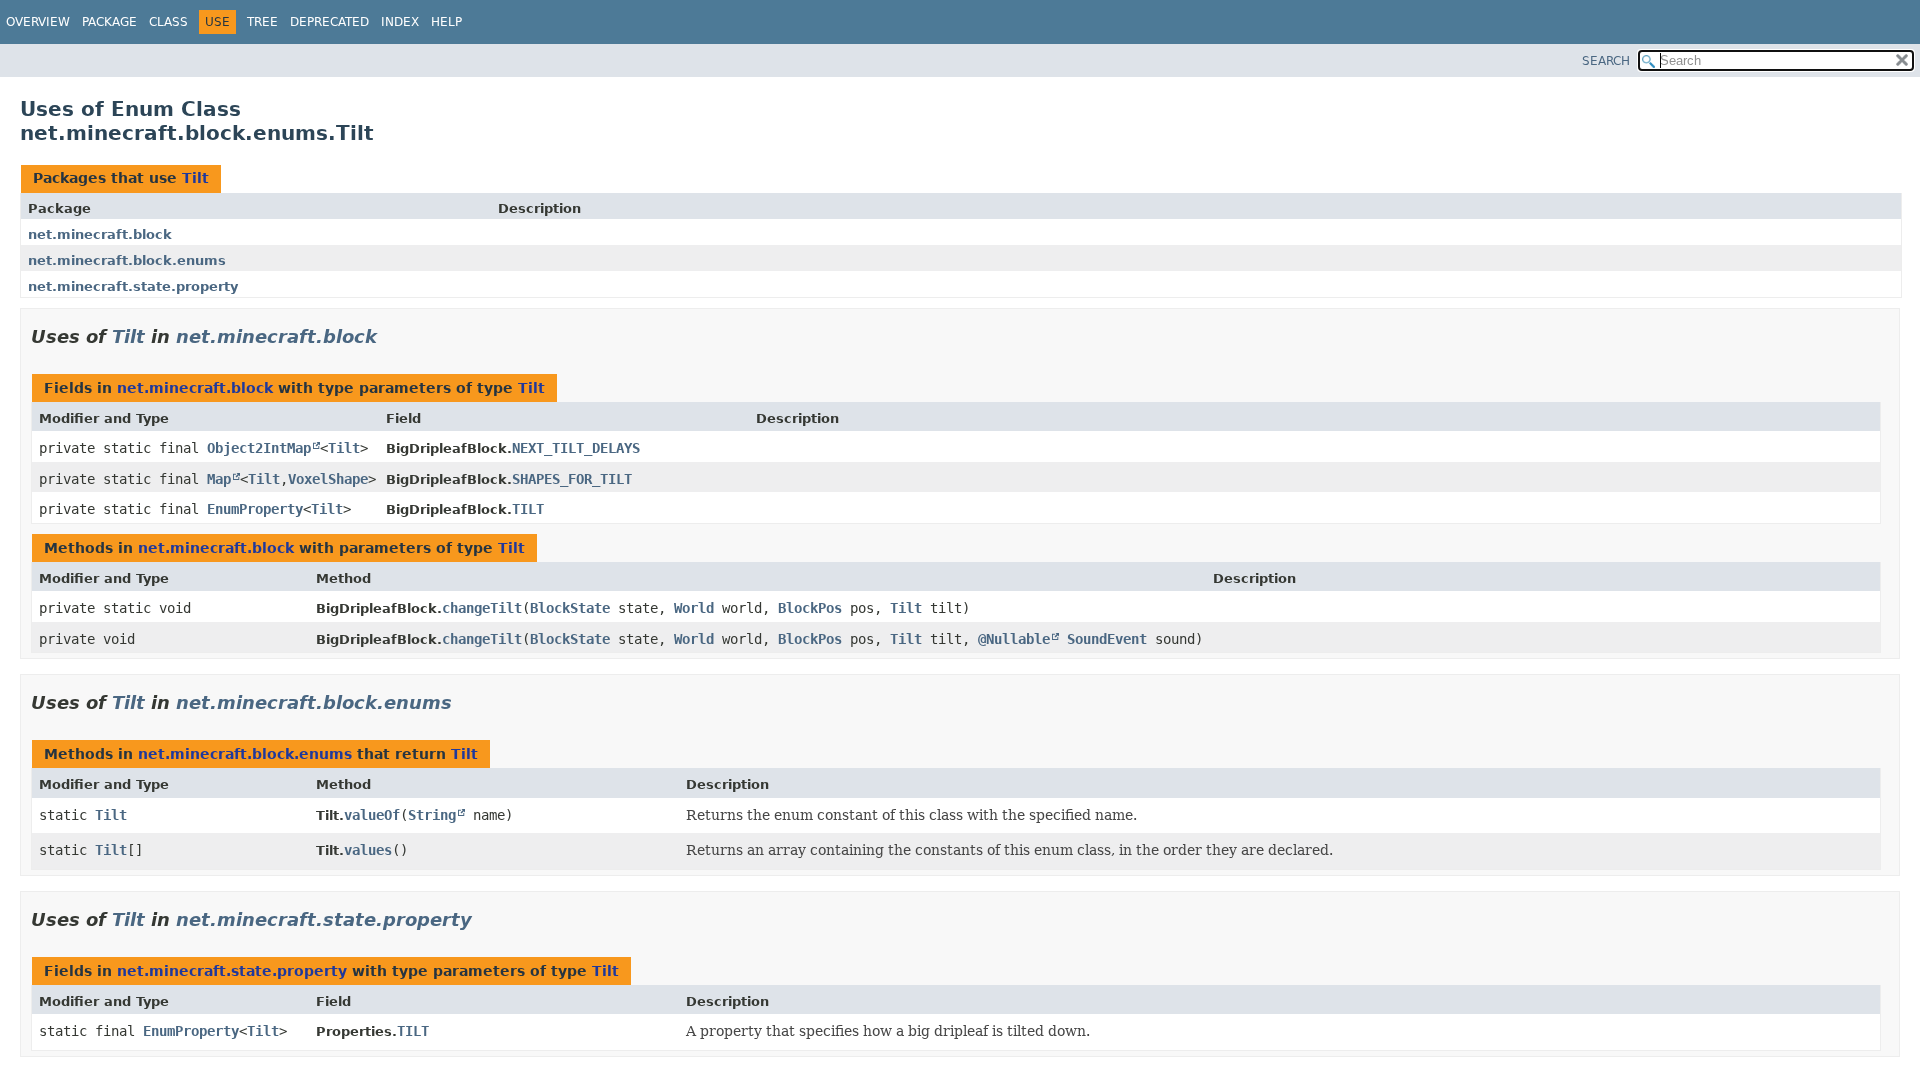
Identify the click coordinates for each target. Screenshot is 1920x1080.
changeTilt (482, 608)
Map (219, 479)
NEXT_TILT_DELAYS (576, 448)
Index (400, 22)
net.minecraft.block (100, 234)
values (368, 850)
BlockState (570, 608)
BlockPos (810, 608)
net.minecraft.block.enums (127, 260)
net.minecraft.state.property (133, 286)
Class (168, 22)
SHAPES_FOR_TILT (572, 479)
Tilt (195, 178)
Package (109, 22)
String (432, 815)
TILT (528, 509)
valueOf (372, 815)
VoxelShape (328, 479)
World (694, 608)
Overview (38, 22)
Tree (262, 22)
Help (446, 22)
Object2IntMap (259, 448)
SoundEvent (1107, 639)
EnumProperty (255, 509)
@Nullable (1014, 639)
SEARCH (1606, 61)
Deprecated (329, 22)
